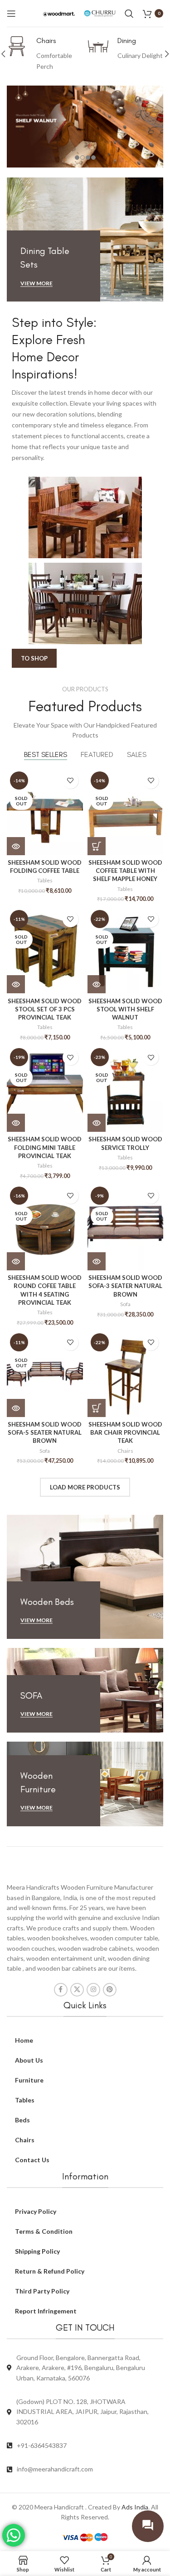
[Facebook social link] (61, 1990)
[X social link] (77, 1990)
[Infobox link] (45, 54)
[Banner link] (85, 240)
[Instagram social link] (93, 1990)
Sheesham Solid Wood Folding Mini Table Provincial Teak (45, 1147)
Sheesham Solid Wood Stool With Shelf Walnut (125, 1009)
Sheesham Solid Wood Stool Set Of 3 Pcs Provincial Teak (45, 1009)
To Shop (34, 658)
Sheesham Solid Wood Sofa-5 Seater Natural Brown (45, 1432)
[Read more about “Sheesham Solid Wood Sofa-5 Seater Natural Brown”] (16, 1408)
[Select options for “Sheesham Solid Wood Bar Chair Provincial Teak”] (97, 1408)
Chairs (125, 1451)
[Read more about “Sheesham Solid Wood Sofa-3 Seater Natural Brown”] (97, 1261)
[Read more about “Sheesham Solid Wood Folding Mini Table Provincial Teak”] (16, 1123)
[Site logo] (59, 13)
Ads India (135, 2507)
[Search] (129, 14)
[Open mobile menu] (11, 14)
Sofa (125, 1304)
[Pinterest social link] (110, 1990)
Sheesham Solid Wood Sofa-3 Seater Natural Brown (125, 1286)
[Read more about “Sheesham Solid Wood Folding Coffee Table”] (16, 846)
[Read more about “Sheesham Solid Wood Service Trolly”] (97, 1123)
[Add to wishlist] (70, 781)
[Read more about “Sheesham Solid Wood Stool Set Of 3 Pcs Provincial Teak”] (16, 984)
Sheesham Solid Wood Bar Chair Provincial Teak (125, 1432)
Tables (45, 880)
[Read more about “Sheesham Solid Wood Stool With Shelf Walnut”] (97, 984)
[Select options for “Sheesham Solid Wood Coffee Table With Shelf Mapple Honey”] (97, 846)
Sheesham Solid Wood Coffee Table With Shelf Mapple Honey (125, 871)
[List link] (85, 2446)
